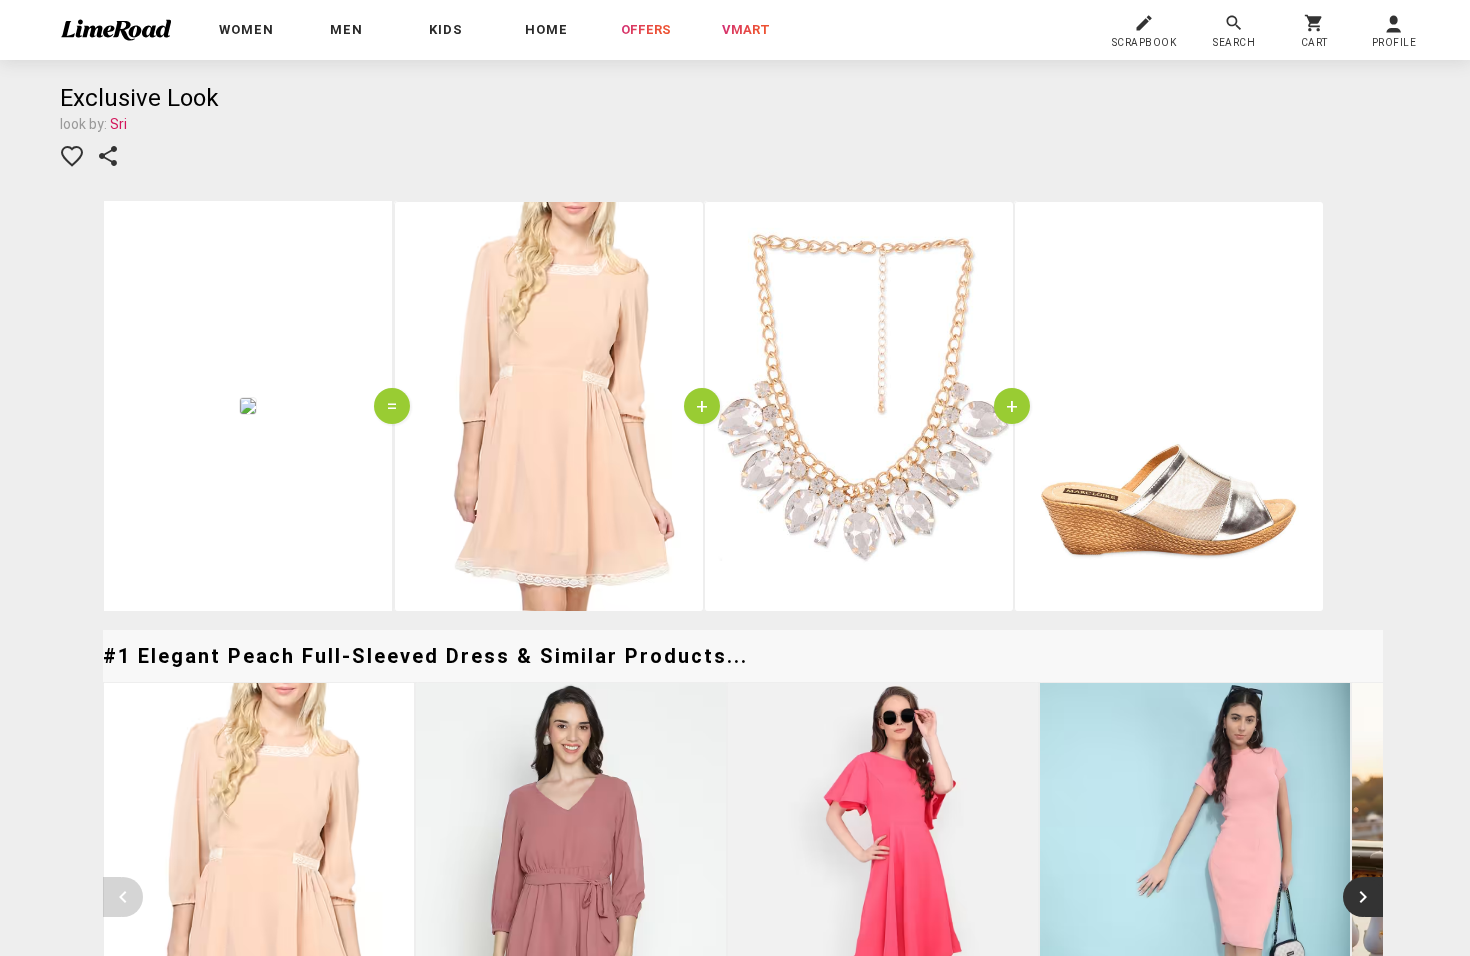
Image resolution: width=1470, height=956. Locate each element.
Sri (118, 124)
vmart (746, 29)
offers (646, 29)
